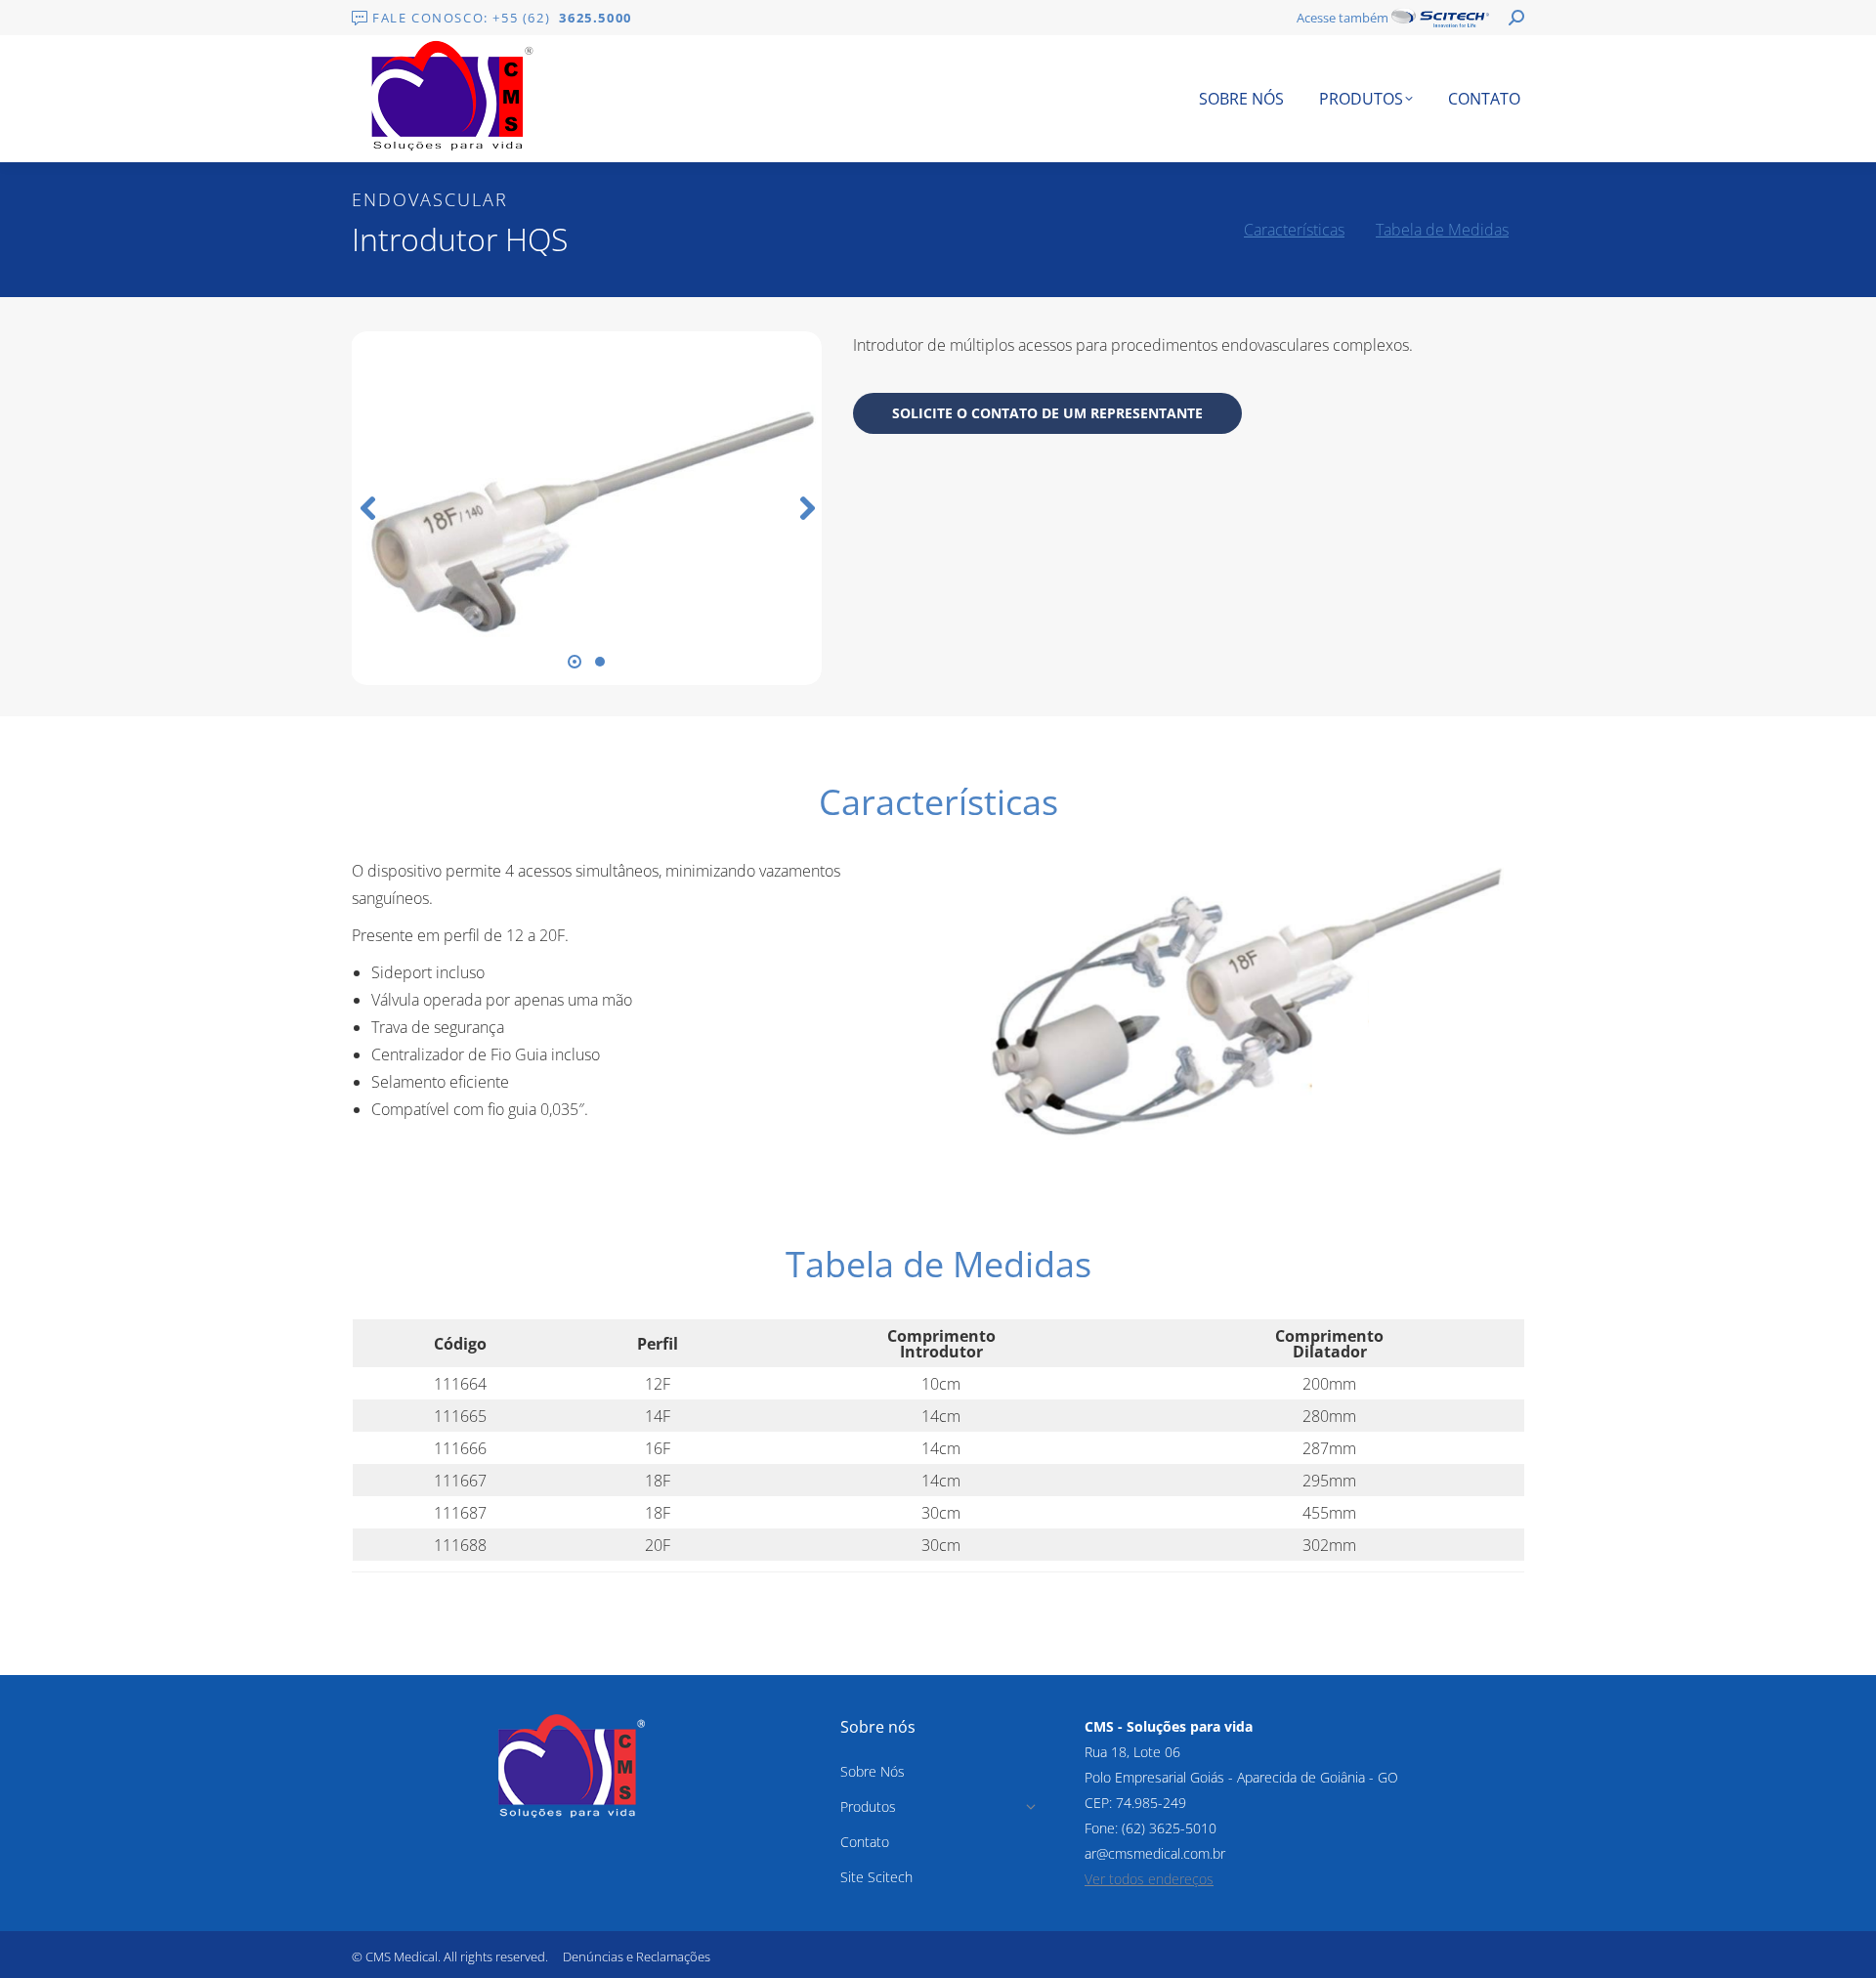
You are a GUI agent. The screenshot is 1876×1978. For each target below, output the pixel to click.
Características (1294, 230)
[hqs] (586, 508)
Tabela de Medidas (1442, 230)
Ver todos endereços (1149, 1879)
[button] (369, 508)
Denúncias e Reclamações (637, 1956)
